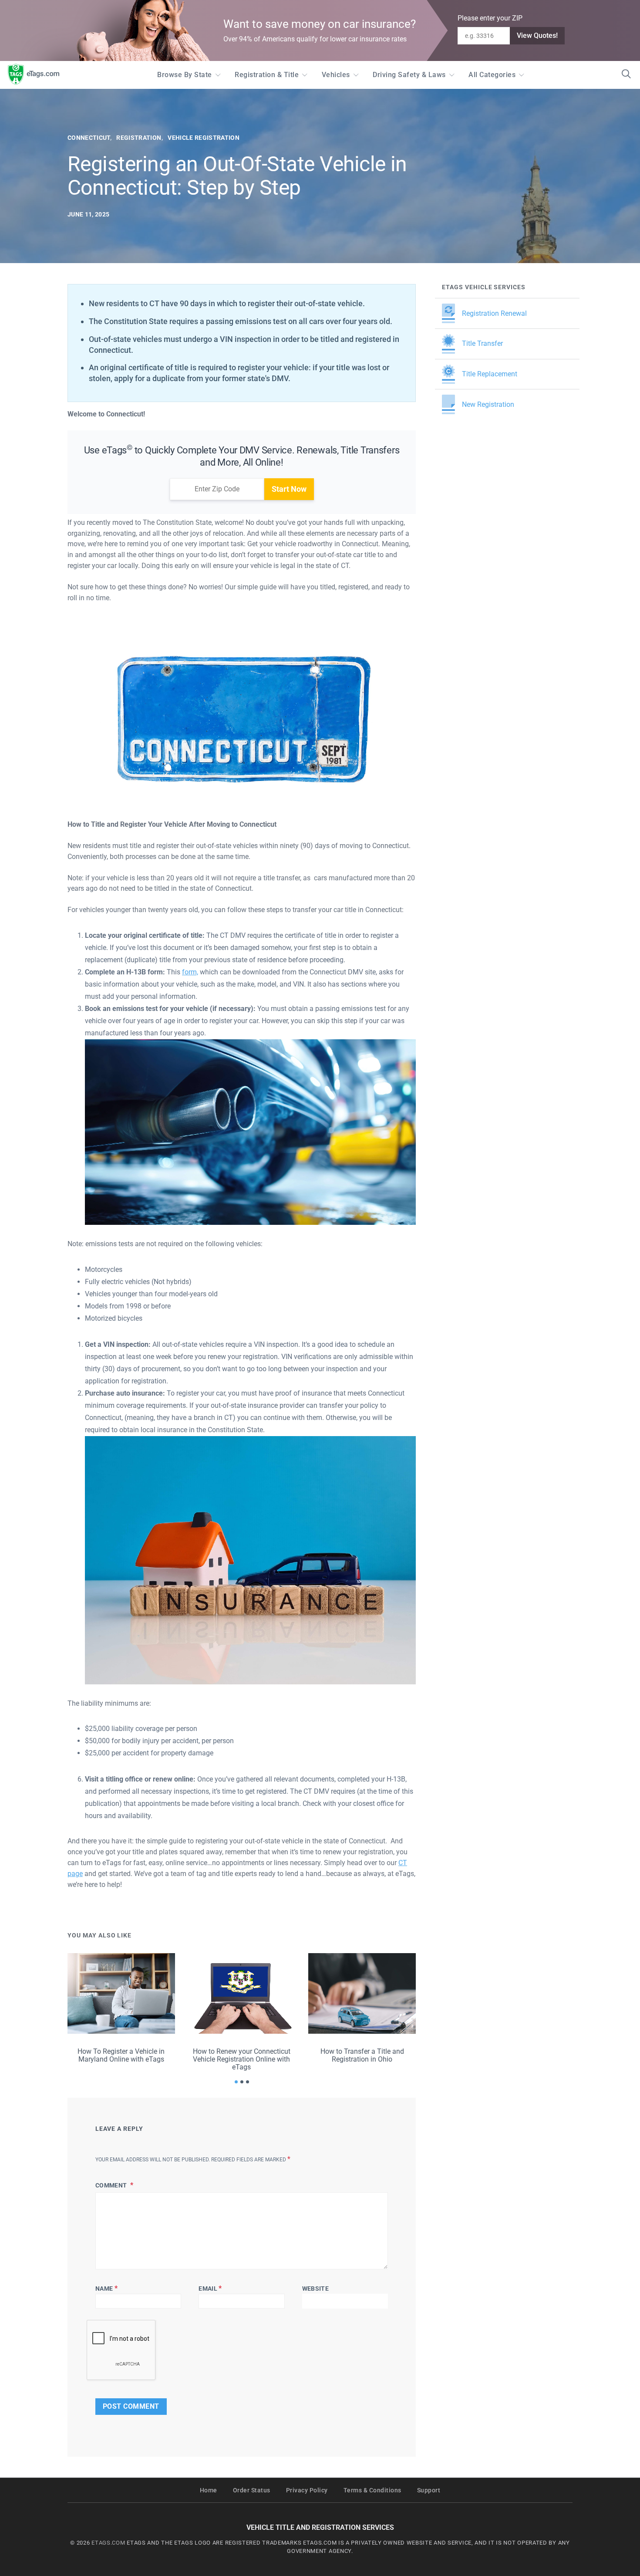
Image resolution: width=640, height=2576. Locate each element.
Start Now (289, 489)
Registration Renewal (494, 313)
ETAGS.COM (108, 2543)
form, (190, 972)
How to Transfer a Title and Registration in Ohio (362, 2055)
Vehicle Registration (204, 138)
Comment (112, 2185)
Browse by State (185, 75)
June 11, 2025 (88, 214)
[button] (236, 2082)
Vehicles (336, 75)
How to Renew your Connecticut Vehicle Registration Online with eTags (242, 2059)
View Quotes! (537, 35)
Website (315, 2289)
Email (210, 2288)
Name (106, 2288)
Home (209, 2490)
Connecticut (89, 138)
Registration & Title (267, 75)
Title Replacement (490, 374)
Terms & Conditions (372, 2490)
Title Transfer (482, 343)
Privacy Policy (307, 2490)
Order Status (252, 2490)
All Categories (492, 75)
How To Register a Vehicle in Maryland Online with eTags (121, 2055)
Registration (139, 138)
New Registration (488, 404)
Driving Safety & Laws (409, 75)
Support (429, 2490)
